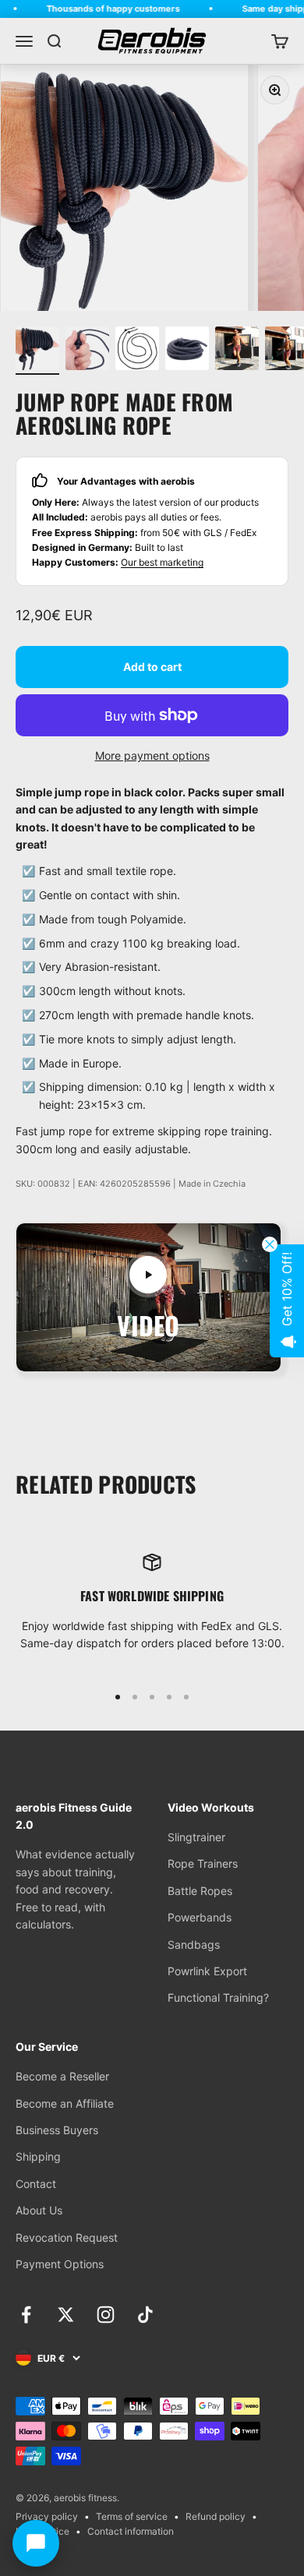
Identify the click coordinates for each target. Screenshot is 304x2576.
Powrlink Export (207, 1971)
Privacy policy (47, 2516)
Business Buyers (57, 2130)
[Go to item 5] (237, 351)
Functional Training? (218, 1997)
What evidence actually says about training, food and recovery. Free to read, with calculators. (75, 1889)
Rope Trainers (203, 1863)
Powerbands (200, 1917)
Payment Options (60, 2264)
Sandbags (194, 1944)
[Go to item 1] (37, 351)
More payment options (152, 755)
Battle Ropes (200, 1891)
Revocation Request (67, 2237)
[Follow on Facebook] (26, 2315)
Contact (36, 2184)
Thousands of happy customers (103, 9)
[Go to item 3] (137, 351)
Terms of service (132, 2516)
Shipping (38, 2156)
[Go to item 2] (87, 351)
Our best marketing (162, 562)
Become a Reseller (62, 2076)
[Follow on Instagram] (106, 2315)
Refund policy (216, 2516)
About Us (39, 2210)
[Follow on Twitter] (66, 2315)
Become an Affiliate (65, 2103)
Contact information (131, 2531)
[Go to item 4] (187, 351)
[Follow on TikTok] (145, 2315)
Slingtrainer (196, 1837)
